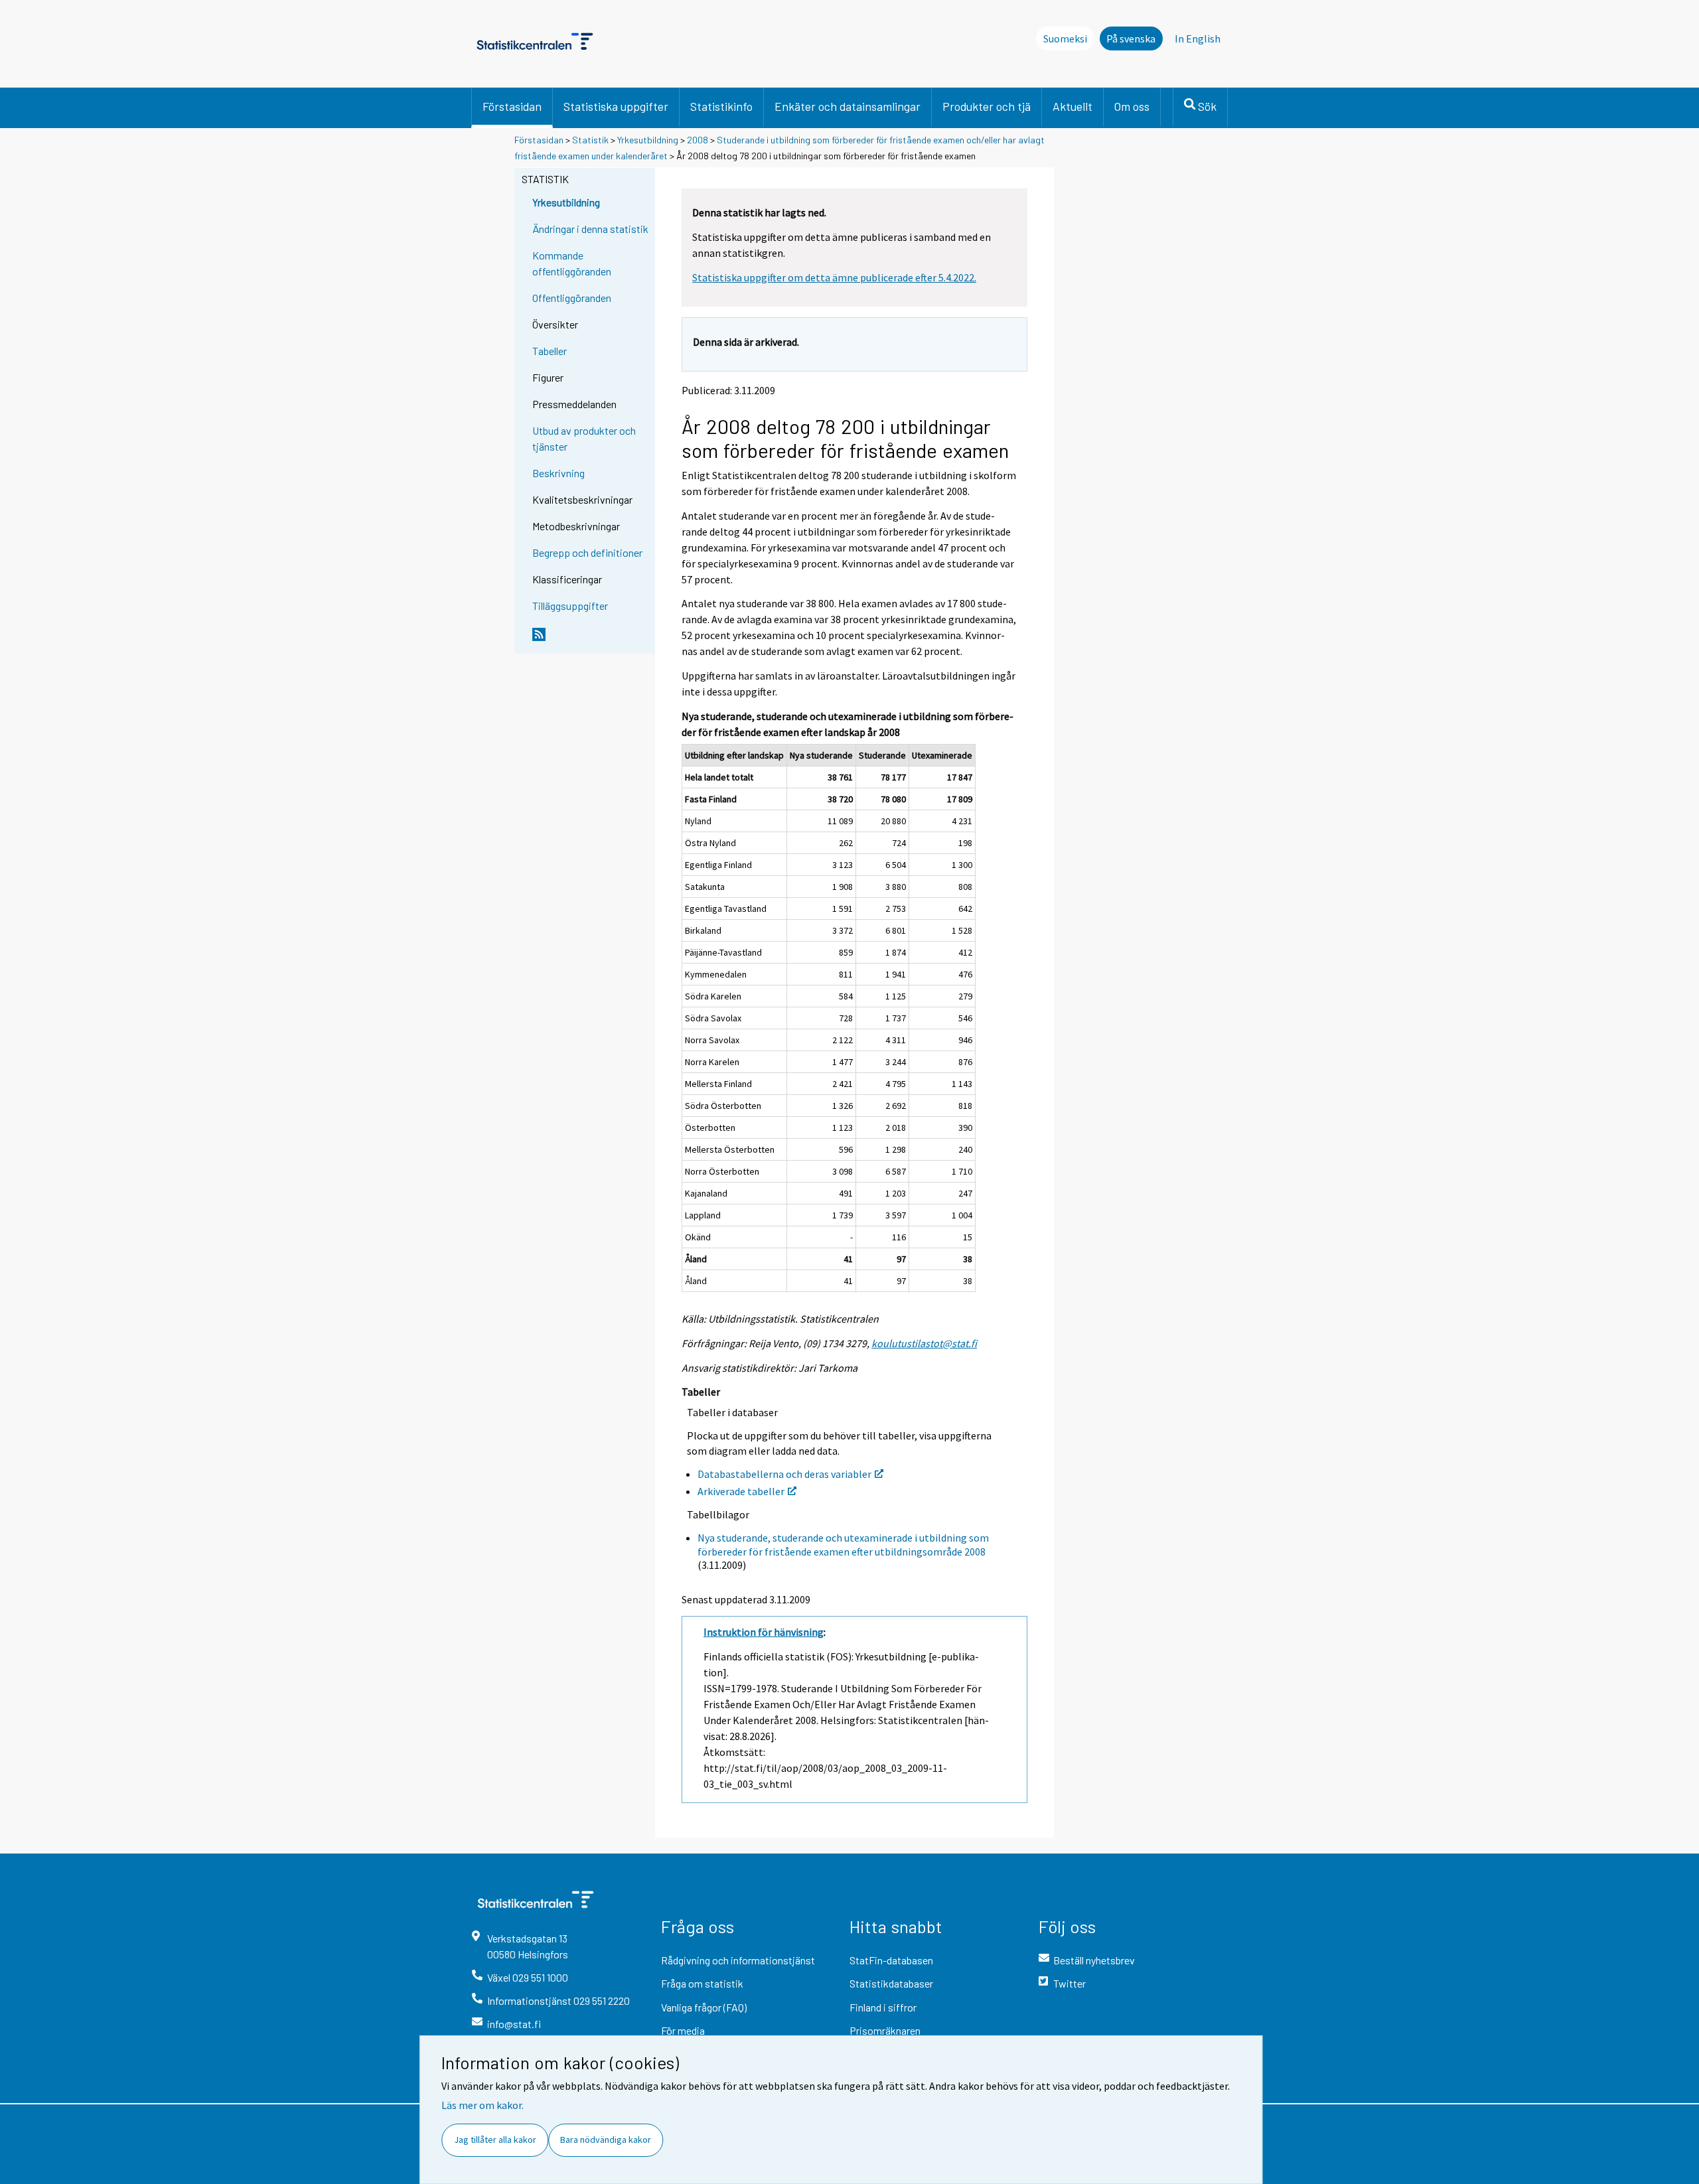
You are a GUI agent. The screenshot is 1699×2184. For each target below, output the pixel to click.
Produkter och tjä (987, 106)
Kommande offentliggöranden (572, 263)
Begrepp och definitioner (587, 552)
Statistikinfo (721, 106)
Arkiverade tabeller (741, 1491)
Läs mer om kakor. (482, 2105)
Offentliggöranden (572, 298)
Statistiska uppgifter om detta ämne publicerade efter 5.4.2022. (834, 277)
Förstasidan (512, 106)
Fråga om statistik (702, 1983)
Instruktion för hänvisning (764, 1632)
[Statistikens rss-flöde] (591, 640)
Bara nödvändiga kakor (606, 2140)
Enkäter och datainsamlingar (848, 106)
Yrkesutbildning (648, 140)
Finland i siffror (883, 2007)
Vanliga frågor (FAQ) (704, 2007)
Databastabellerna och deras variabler (784, 1474)
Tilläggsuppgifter (570, 606)
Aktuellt (1072, 106)
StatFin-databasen (891, 1960)
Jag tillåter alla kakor (495, 2140)
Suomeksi (1065, 38)
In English (1198, 38)
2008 (698, 140)
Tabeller (550, 351)
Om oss (1132, 106)
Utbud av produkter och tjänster (584, 438)
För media (683, 2030)
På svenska (1131, 38)
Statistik (590, 140)
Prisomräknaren (885, 2030)
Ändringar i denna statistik (590, 229)
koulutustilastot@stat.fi (924, 1343)
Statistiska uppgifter (616, 106)
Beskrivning (558, 473)
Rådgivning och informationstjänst (738, 1960)
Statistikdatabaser (891, 1983)
